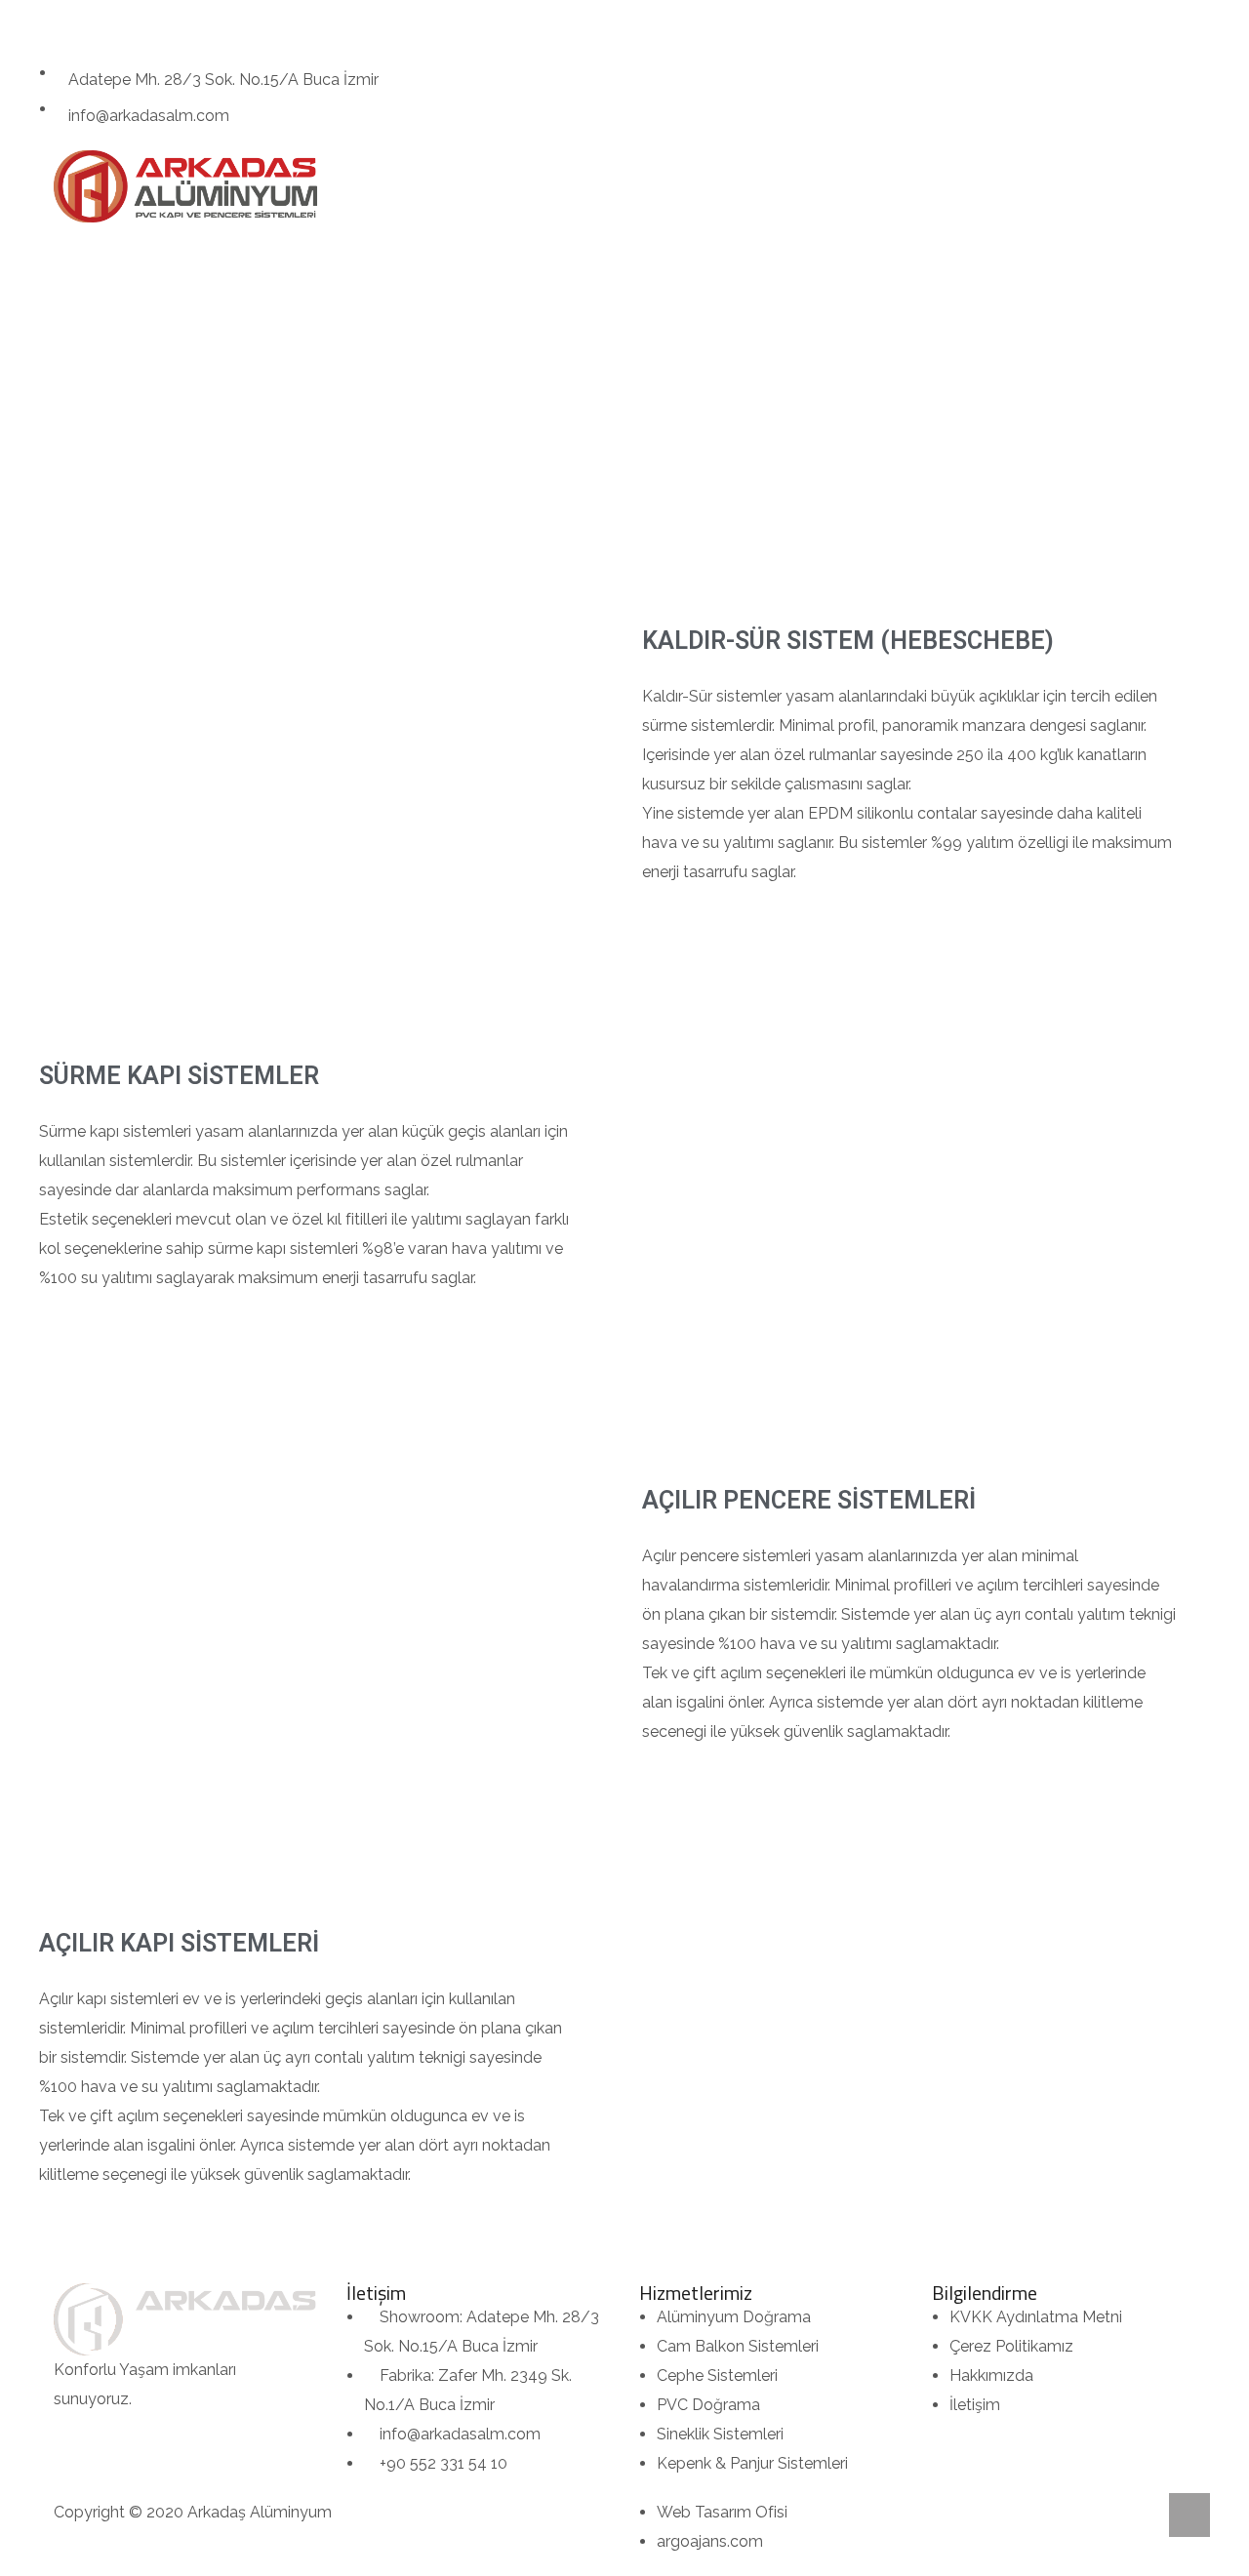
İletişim (800, 186)
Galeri (717, 186)
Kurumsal (479, 186)
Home (505, 325)
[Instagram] (63, 24)
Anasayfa (377, 186)
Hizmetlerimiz (596, 186)
